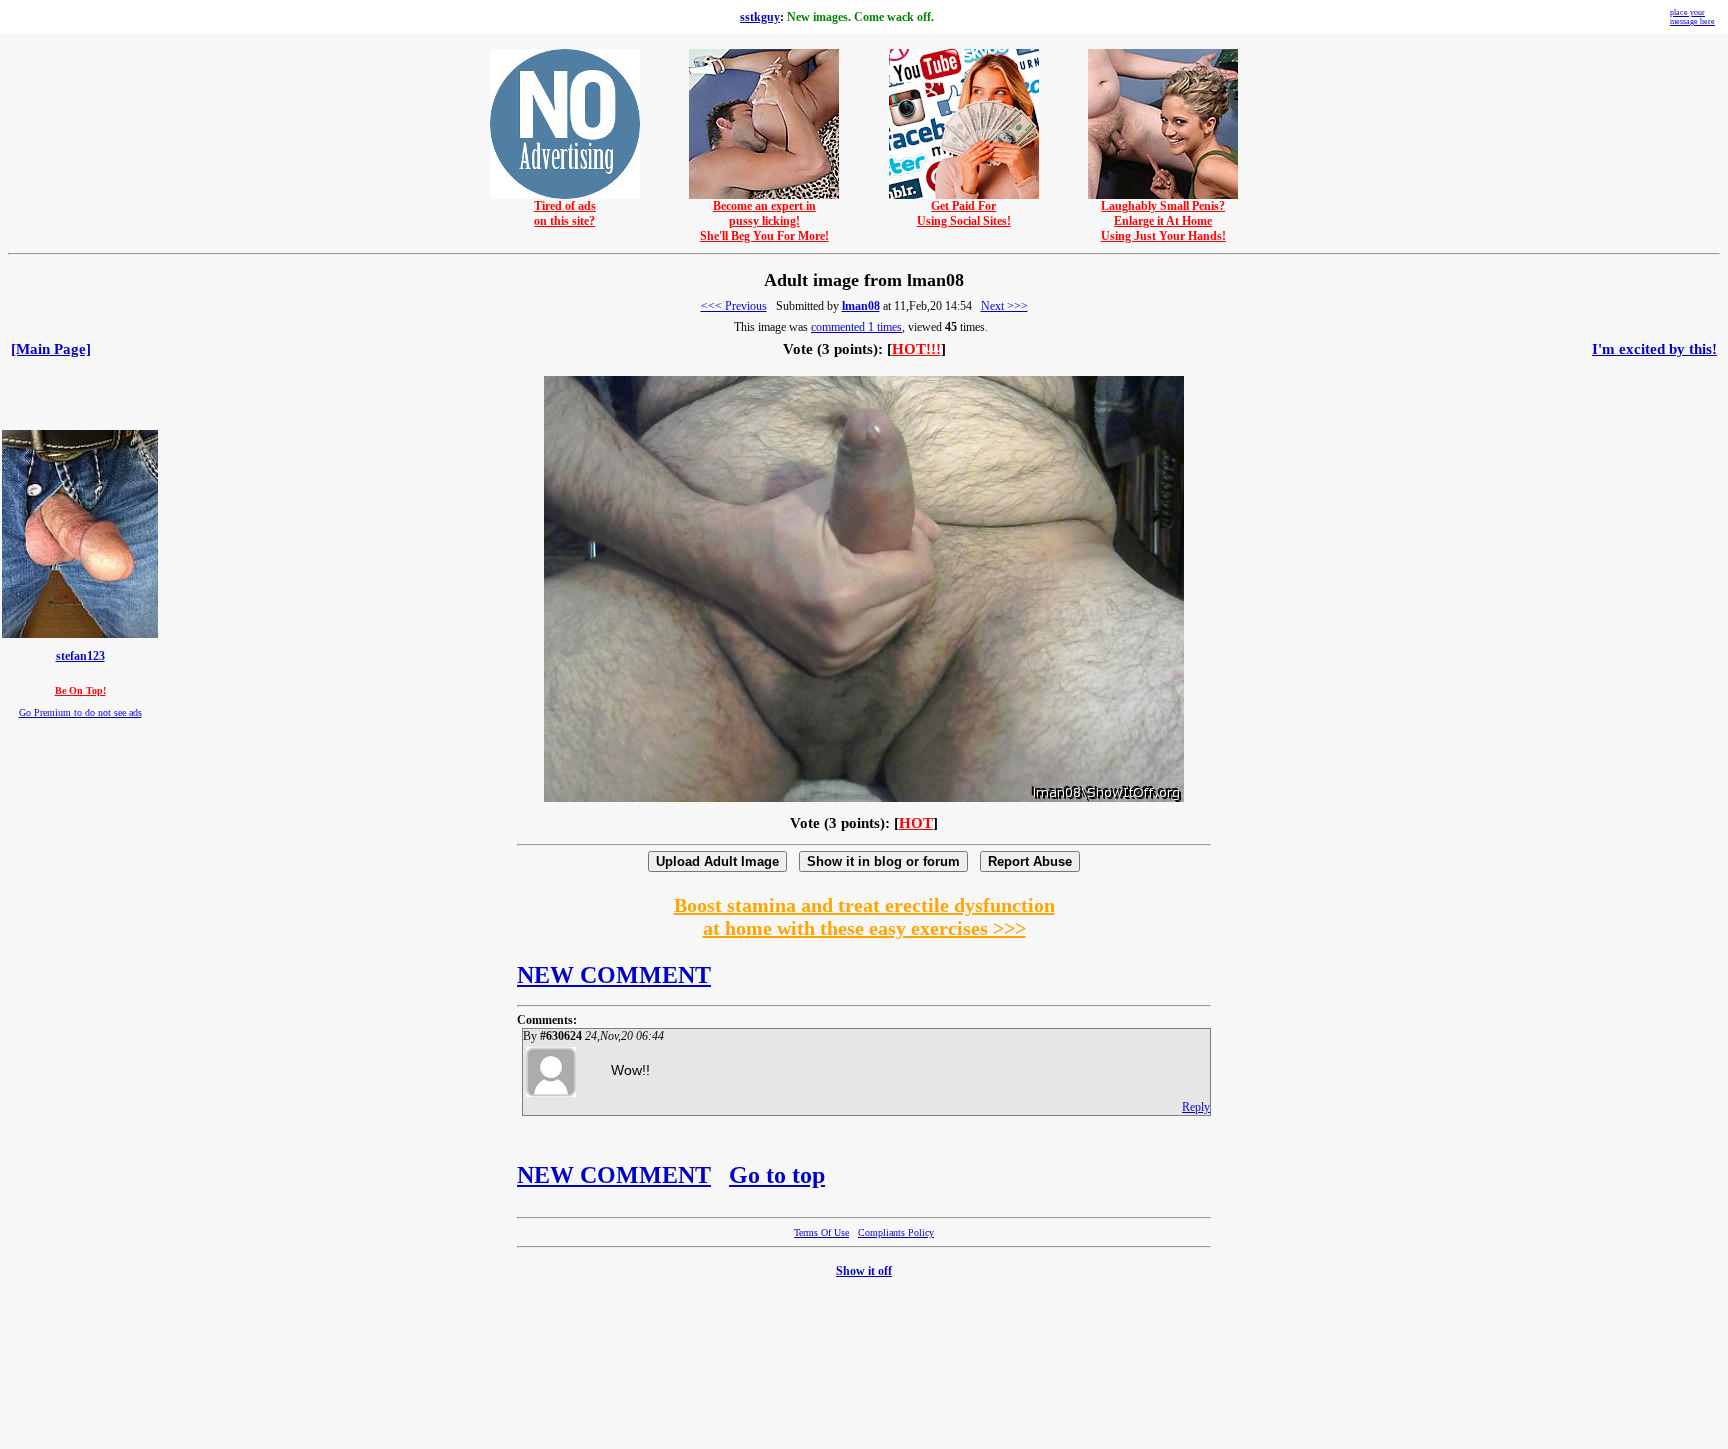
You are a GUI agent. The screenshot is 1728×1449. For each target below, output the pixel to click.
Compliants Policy (896, 1232)
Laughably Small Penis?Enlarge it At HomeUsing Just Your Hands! (1163, 221)
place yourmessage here (1692, 17)
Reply (1196, 1107)
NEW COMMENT (614, 975)
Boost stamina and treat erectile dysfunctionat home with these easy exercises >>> (864, 916)
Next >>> (1004, 306)
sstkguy (760, 17)
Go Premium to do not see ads (80, 712)
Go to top (777, 1175)
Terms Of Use (821, 1232)
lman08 (861, 306)
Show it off (864, 1271)
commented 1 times (856, 327)
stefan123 (80, 656)
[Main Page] (51, 349)
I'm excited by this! (1654, 349)
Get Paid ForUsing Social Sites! (964, 213)
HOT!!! (916, 349)
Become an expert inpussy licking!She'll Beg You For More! (764, 221)
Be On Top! (80, 690)
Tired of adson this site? (565, 213)
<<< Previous (734, 306)
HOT (916, 823)
